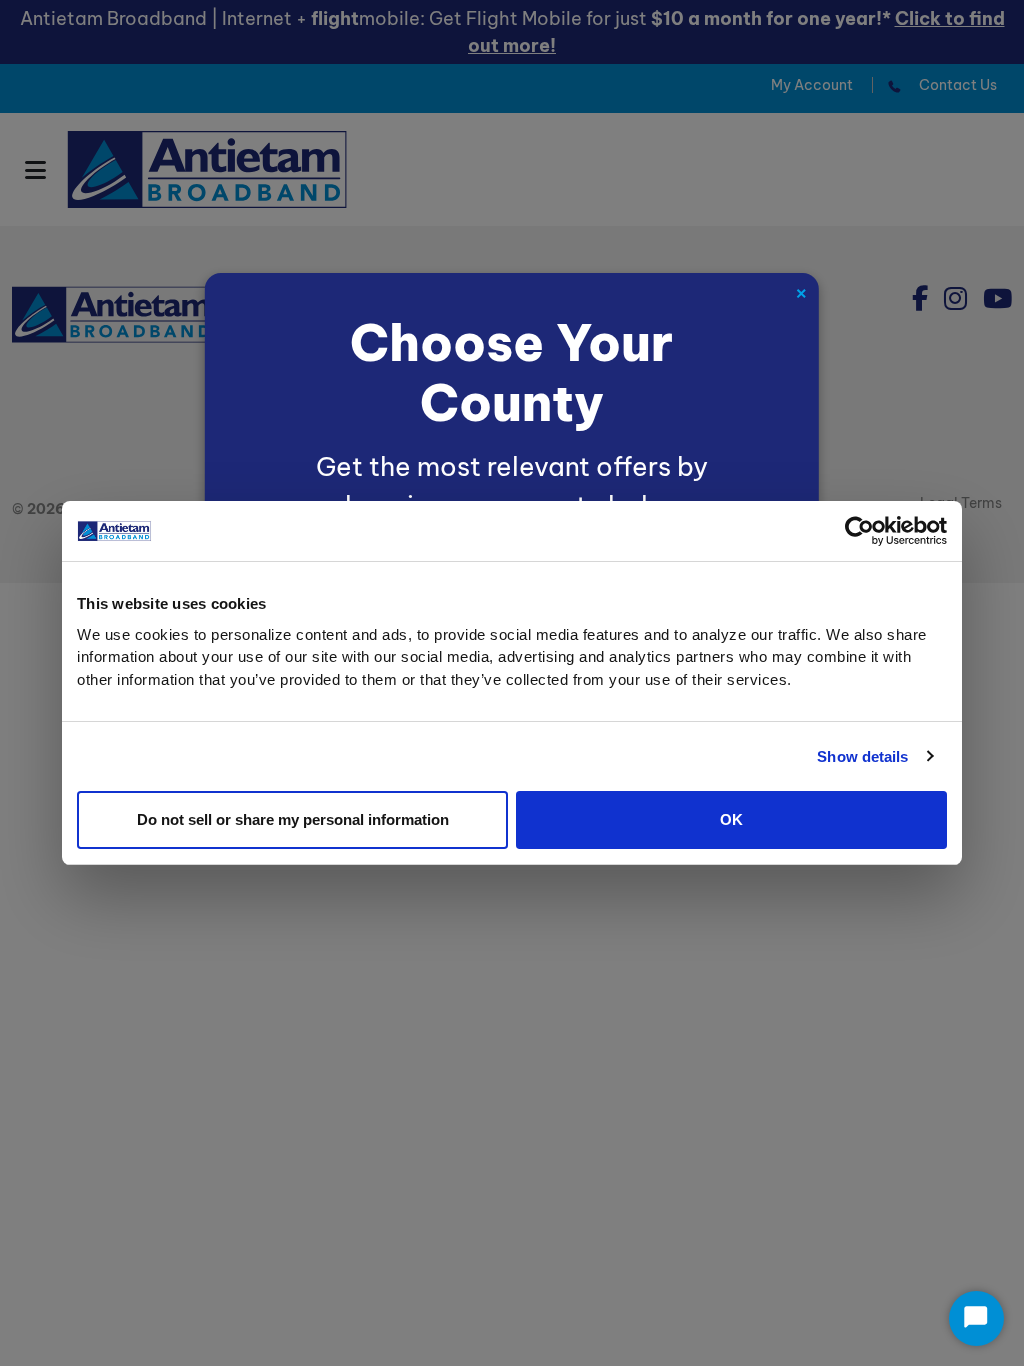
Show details (862, 756)
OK (731, 819)
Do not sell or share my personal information (293, 819)
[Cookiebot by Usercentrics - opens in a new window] (859, 531)
